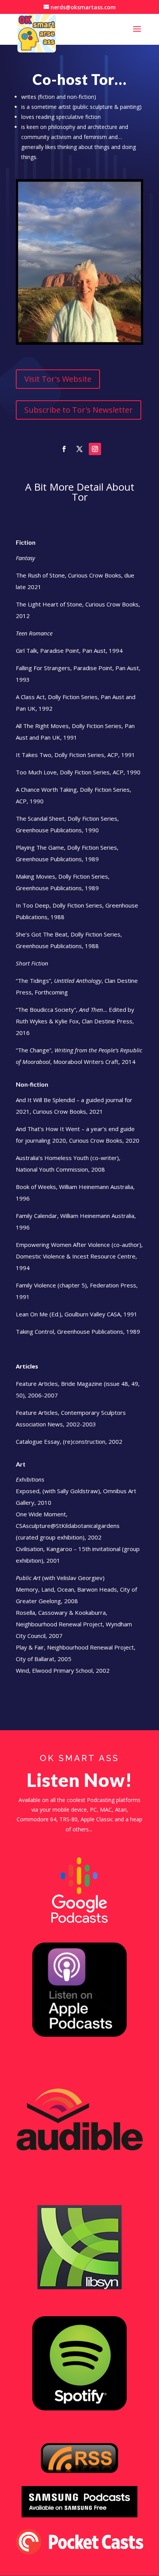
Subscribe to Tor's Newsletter (79, 410)
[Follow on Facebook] (64, 449)
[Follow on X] (79, 449)
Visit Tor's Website (58, 379)
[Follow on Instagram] (95, 449)
